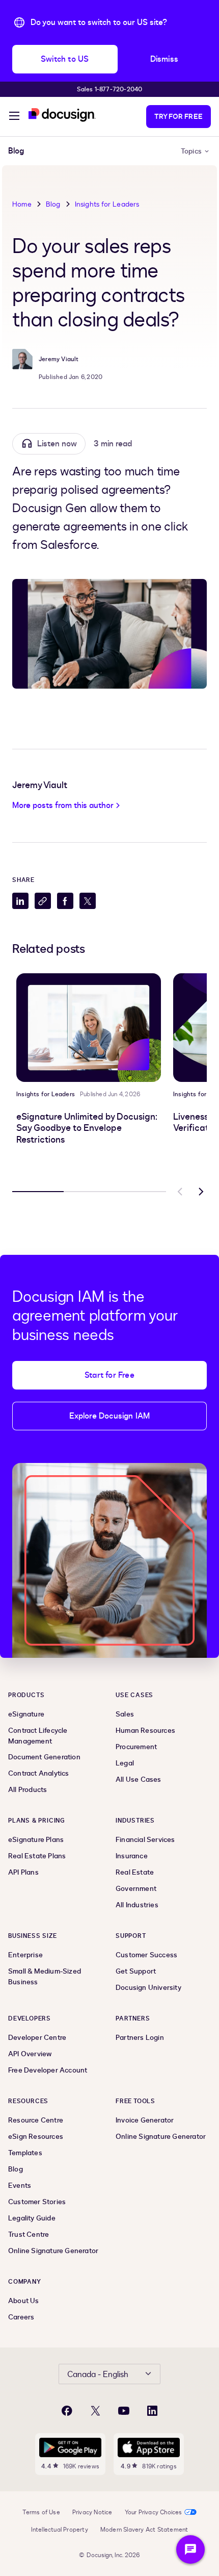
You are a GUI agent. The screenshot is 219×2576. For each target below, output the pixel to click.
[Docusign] (62, 115)
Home (22, 204)
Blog (53, 204)
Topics (191, 151)
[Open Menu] (14, 117)
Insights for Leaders (107, 204)
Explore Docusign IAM (110, 1416)
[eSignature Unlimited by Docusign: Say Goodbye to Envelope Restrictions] (89, 1028)
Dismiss (164, 59)
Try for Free (179, 117)
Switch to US (65, 59)
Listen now (57, 444)
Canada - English (98, 2375)
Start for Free (109, 1375)
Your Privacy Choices (154, 2512)
